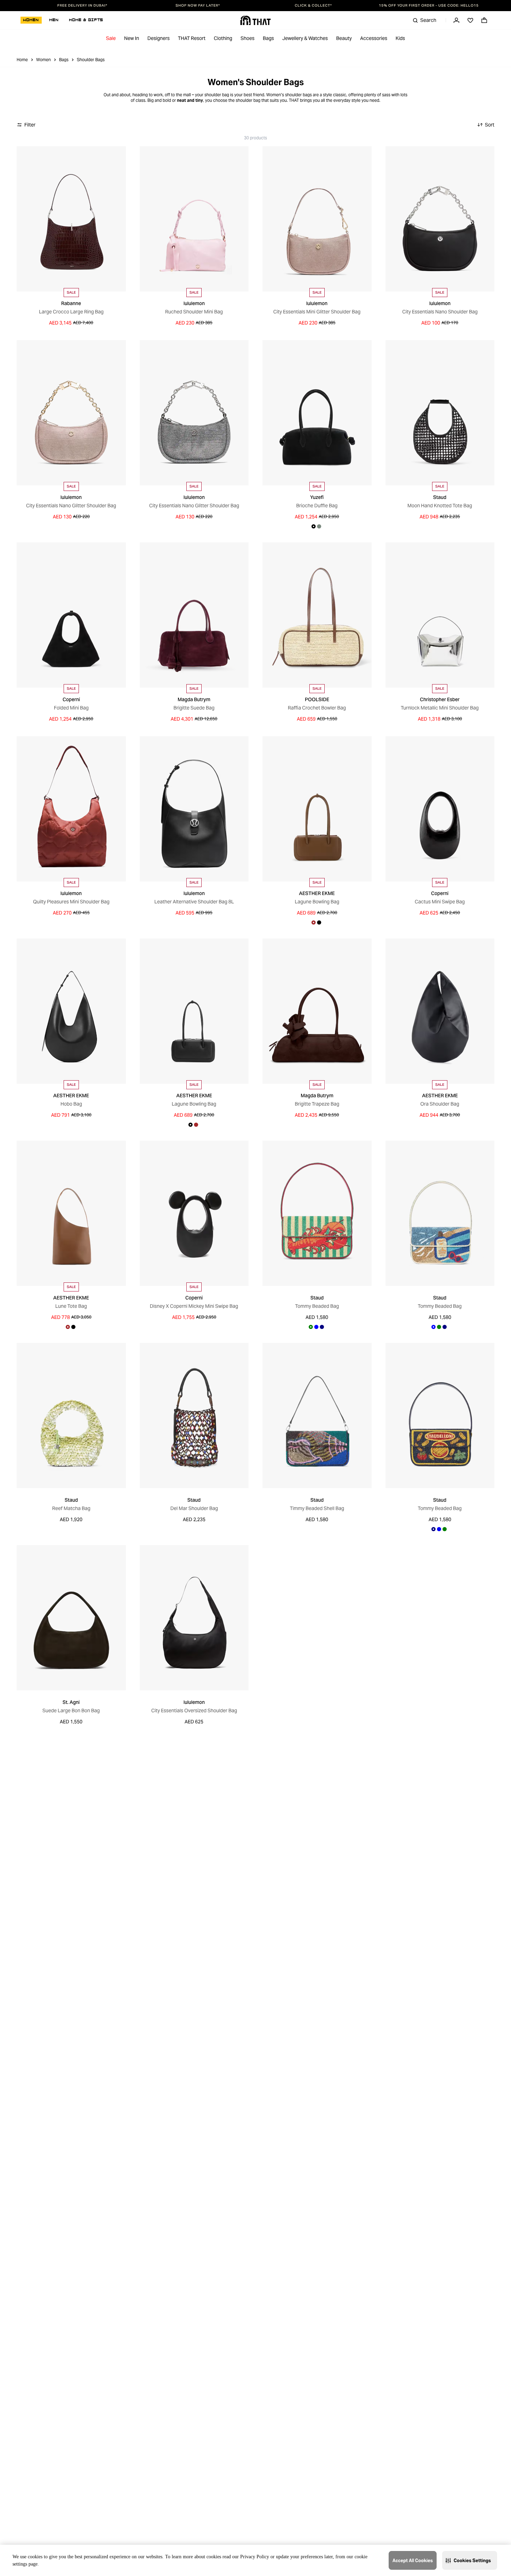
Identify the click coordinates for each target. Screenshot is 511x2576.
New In (132, 38)
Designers (159, 38)
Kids (400, 38)
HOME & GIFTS (86, 20)
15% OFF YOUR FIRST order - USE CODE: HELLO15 (429, 6)
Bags (268, 38)
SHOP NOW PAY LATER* (198, 6)
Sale (111, 38)
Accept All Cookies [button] (413, 2561)
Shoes (248, 38)
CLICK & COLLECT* (313, 6)
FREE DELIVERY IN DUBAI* (82, 6)
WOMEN (31, 20)
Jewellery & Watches (305, 38)
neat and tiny (190, 100)
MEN (54, 20)
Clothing (223, 38)
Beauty (344, 38)
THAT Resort (192, 38)
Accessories (374, 38)
